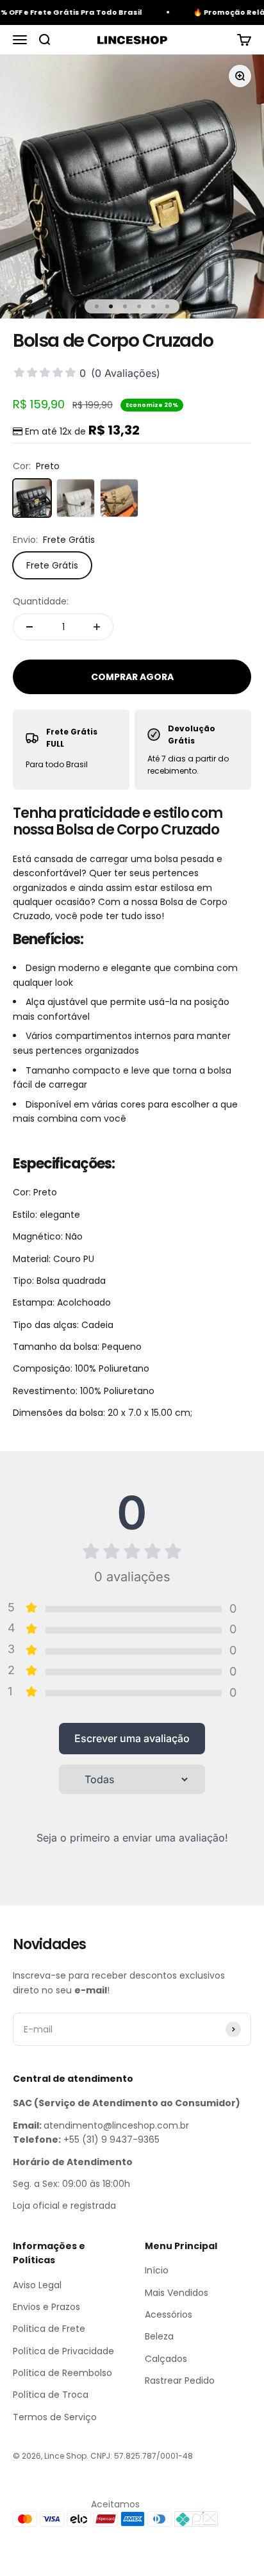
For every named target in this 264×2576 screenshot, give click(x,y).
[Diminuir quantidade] (29, 627)
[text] (132, 1269)
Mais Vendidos (177, 2293)
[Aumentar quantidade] (97, 627)
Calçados (166, 2359)
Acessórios (169, 2314)
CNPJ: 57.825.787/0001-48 (142, 2456)
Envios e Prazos (46, 2307)
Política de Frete (49, 2329)
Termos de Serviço (55, 2417)
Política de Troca (51, 2395)
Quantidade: (41, 601)
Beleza (159, 2336)
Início (157, 2270)
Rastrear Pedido (180, 2381)
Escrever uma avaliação (132, 1738)
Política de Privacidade (63, 2351)
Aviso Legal (37, 2285)
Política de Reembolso (62, 2373)
